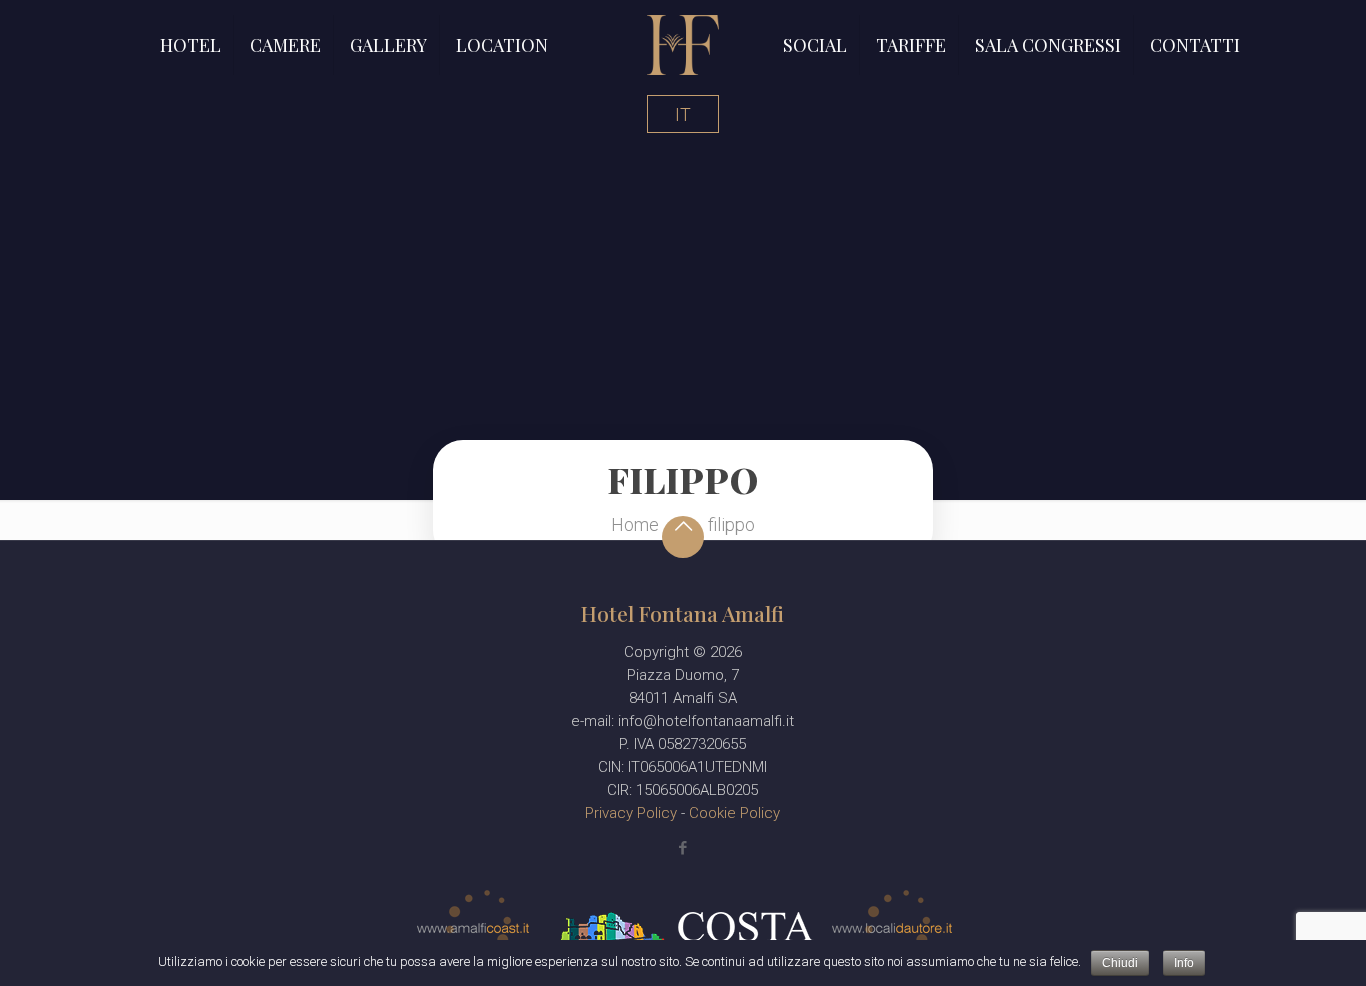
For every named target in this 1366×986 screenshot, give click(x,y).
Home (635, 524)
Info (1184, 963)
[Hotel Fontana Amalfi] (683, 45)
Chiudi (1120, 963)
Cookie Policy (734, 813)
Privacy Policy (633, 813)
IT (683, 114)
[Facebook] (682, 848)
